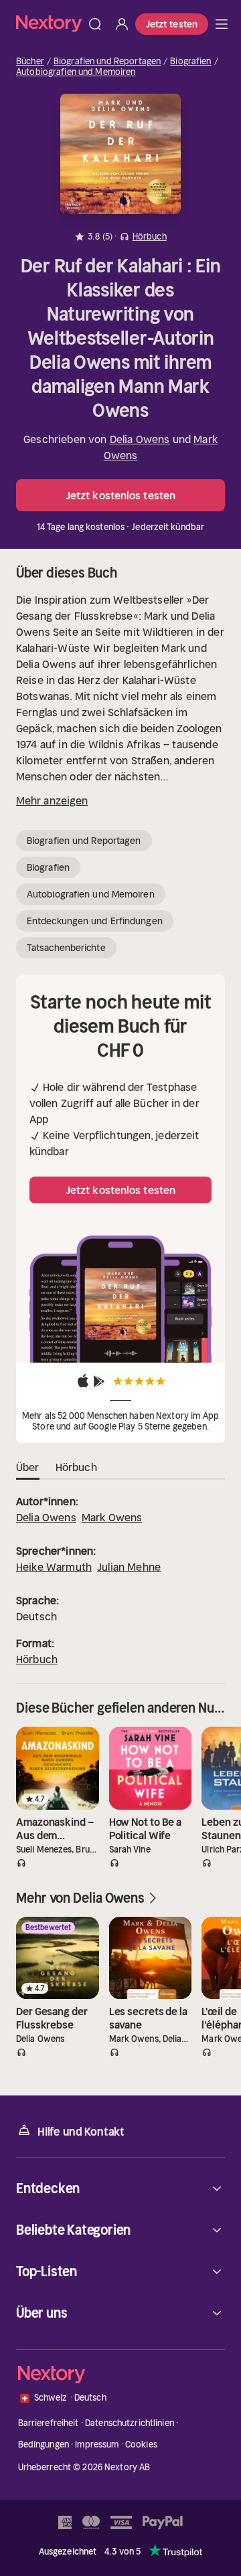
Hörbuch (37, 1659)
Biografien (190, 62)
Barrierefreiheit (49, 2423)
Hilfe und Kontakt (81, 2132)
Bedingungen (44, 2444)
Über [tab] (28, 1467)
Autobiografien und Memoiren (76, 72)
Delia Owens (140, 439)
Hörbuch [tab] (76, 1467)
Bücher (30, 62)
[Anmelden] (122, 24)
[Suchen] (95, 24)
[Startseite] (49, 24)
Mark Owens (112, 1517)
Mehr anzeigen (52, 800)
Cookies (141, 2444)
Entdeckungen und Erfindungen (95, 921)
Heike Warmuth (54, 1567)
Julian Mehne (129, 1567)
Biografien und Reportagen (107, 62)
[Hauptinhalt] (222, 24)
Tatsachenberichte (66, 948)
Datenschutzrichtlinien (130, 2423)
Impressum (97, 2444)
